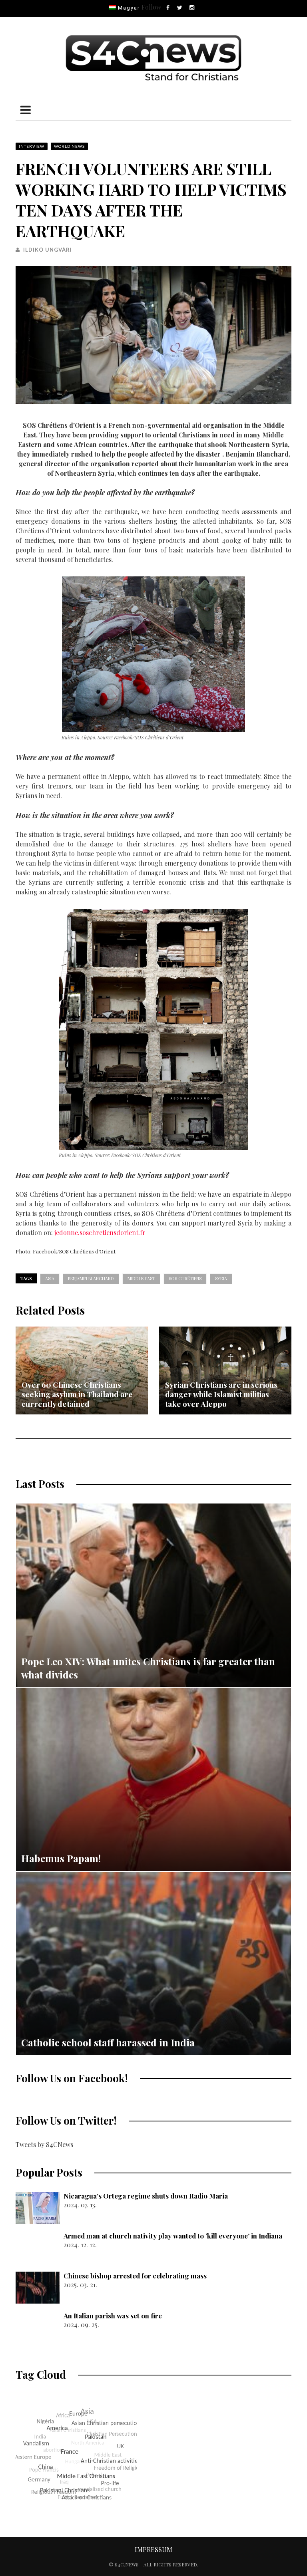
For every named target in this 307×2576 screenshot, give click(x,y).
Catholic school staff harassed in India (108, 2042)
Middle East (141, 1278)
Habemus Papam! (61, 1858)
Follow (151, 7)
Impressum (153, 2549)
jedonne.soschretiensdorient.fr (100, 1232)
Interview (32, 146)
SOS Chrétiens (185, 1278)
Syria (221, 1278)
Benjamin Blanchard (91, 1278)
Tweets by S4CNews (44, 2144)
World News (69, 146)
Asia (50, 1278)
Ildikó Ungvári (48, 250)
